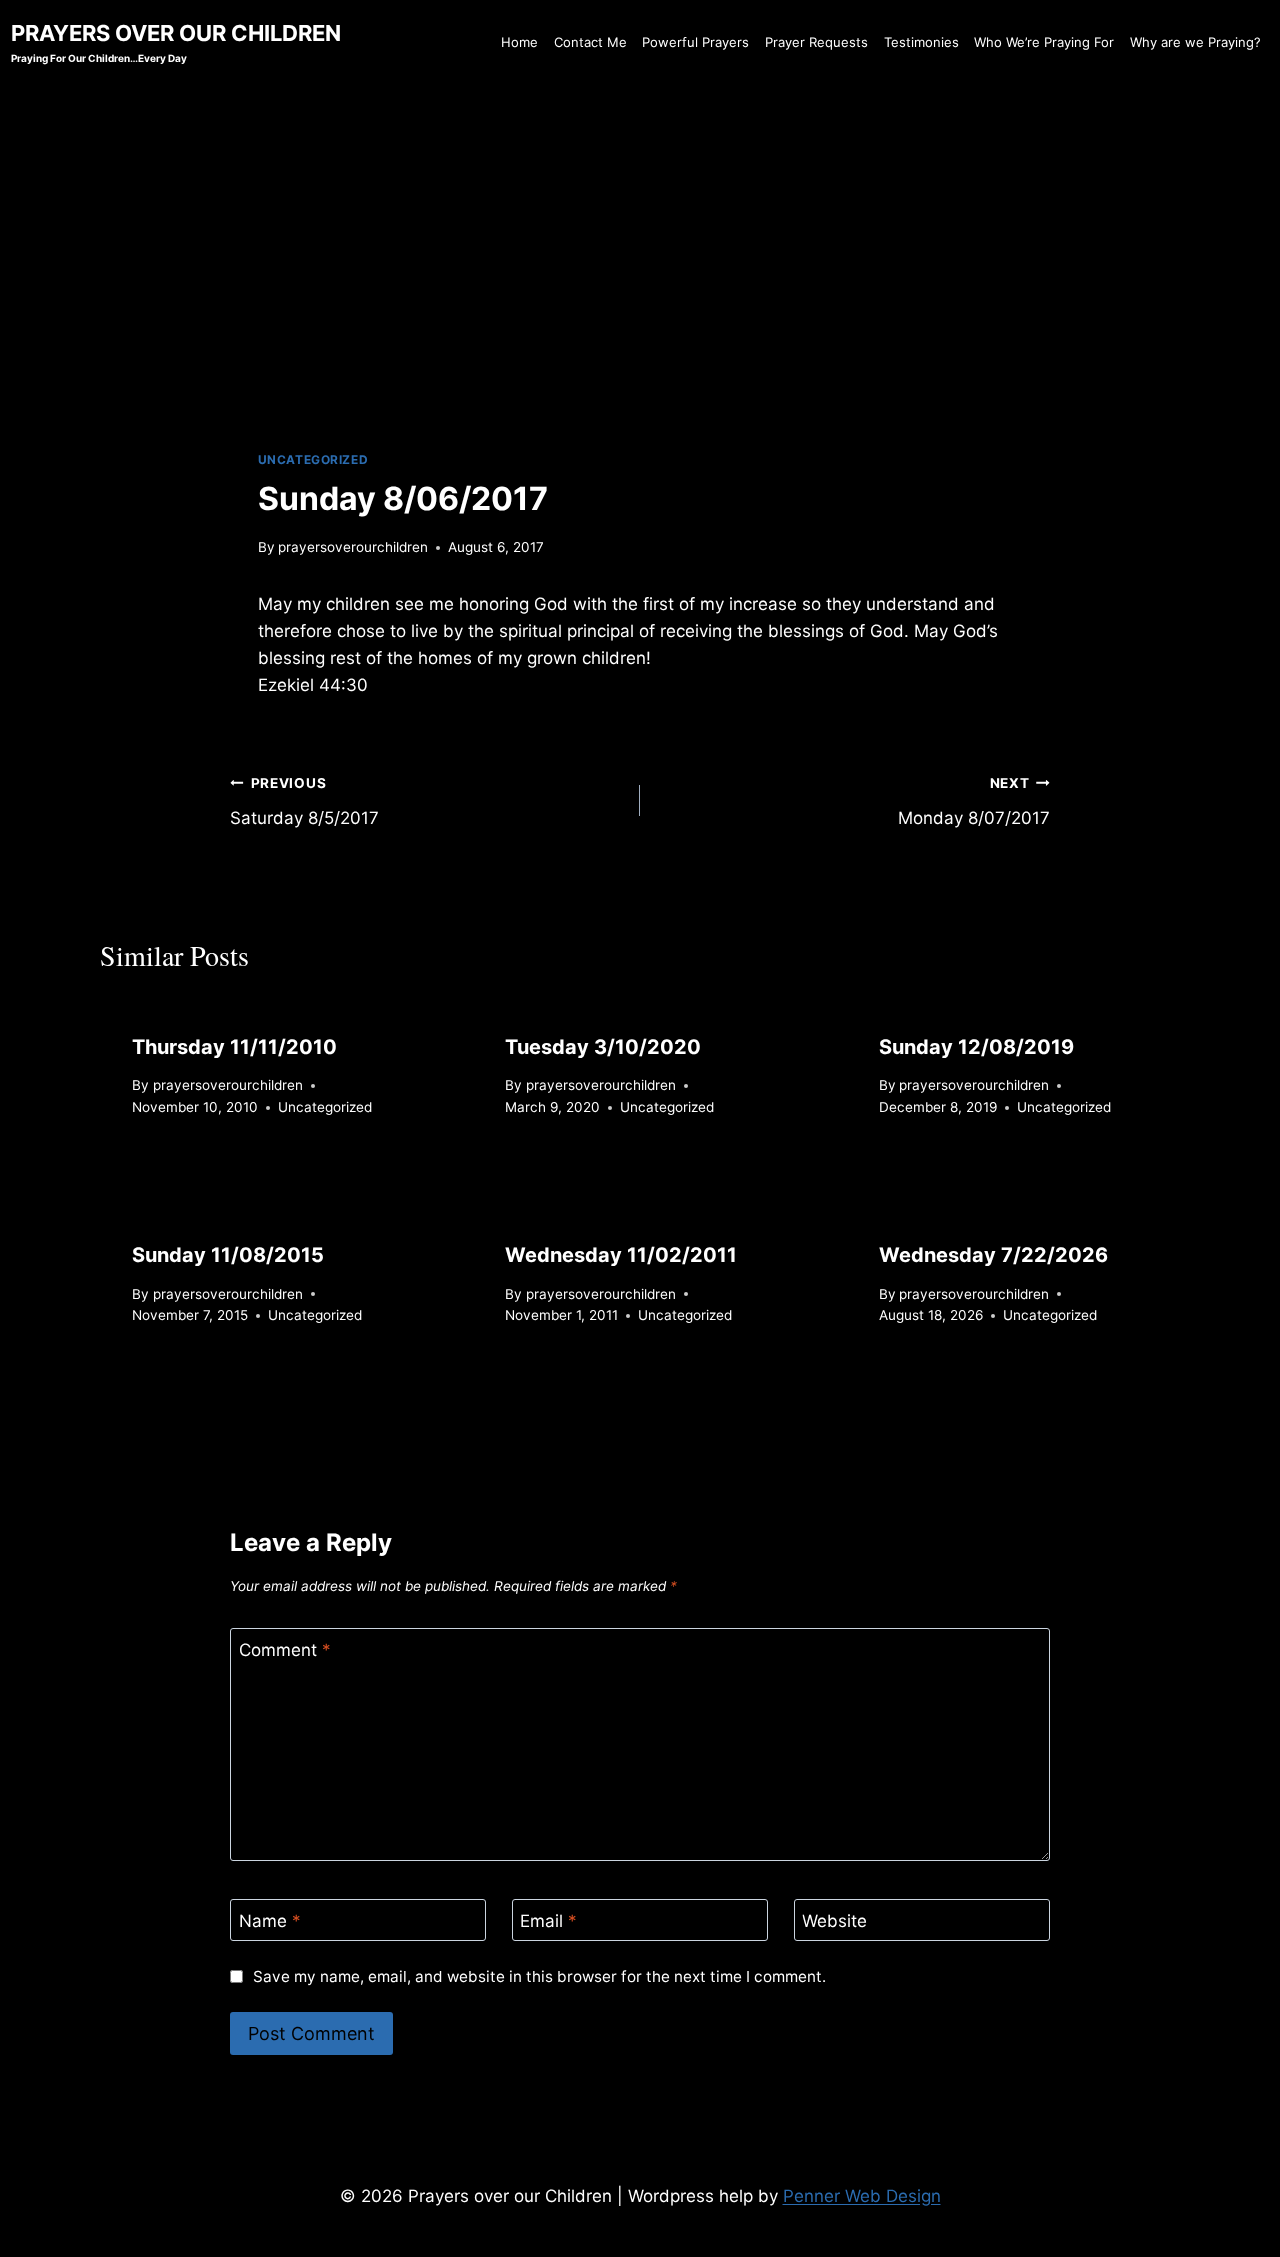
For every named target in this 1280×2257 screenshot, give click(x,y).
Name (270, 1921)
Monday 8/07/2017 (974, 801)
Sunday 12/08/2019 (976, 1047)
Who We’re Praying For (1044, 42)
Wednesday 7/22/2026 (993, 1255)
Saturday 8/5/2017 (304, 801)
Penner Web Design (862, 2196)
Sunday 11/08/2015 (228, 1255)
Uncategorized (313, 459)
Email (548, 1921)
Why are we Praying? (1195, 42)
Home (519, 42)
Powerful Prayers (695, 42)
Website (834, 1921)
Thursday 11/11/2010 (234, 1047)
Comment (285, 1650)
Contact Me (590, 42)
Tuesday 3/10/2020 (603, 1047)
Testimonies (921, 42)
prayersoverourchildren (353, 547)
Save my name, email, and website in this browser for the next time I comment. (539, 1976)
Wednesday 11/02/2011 (621, 1255)
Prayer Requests (816, 42)
